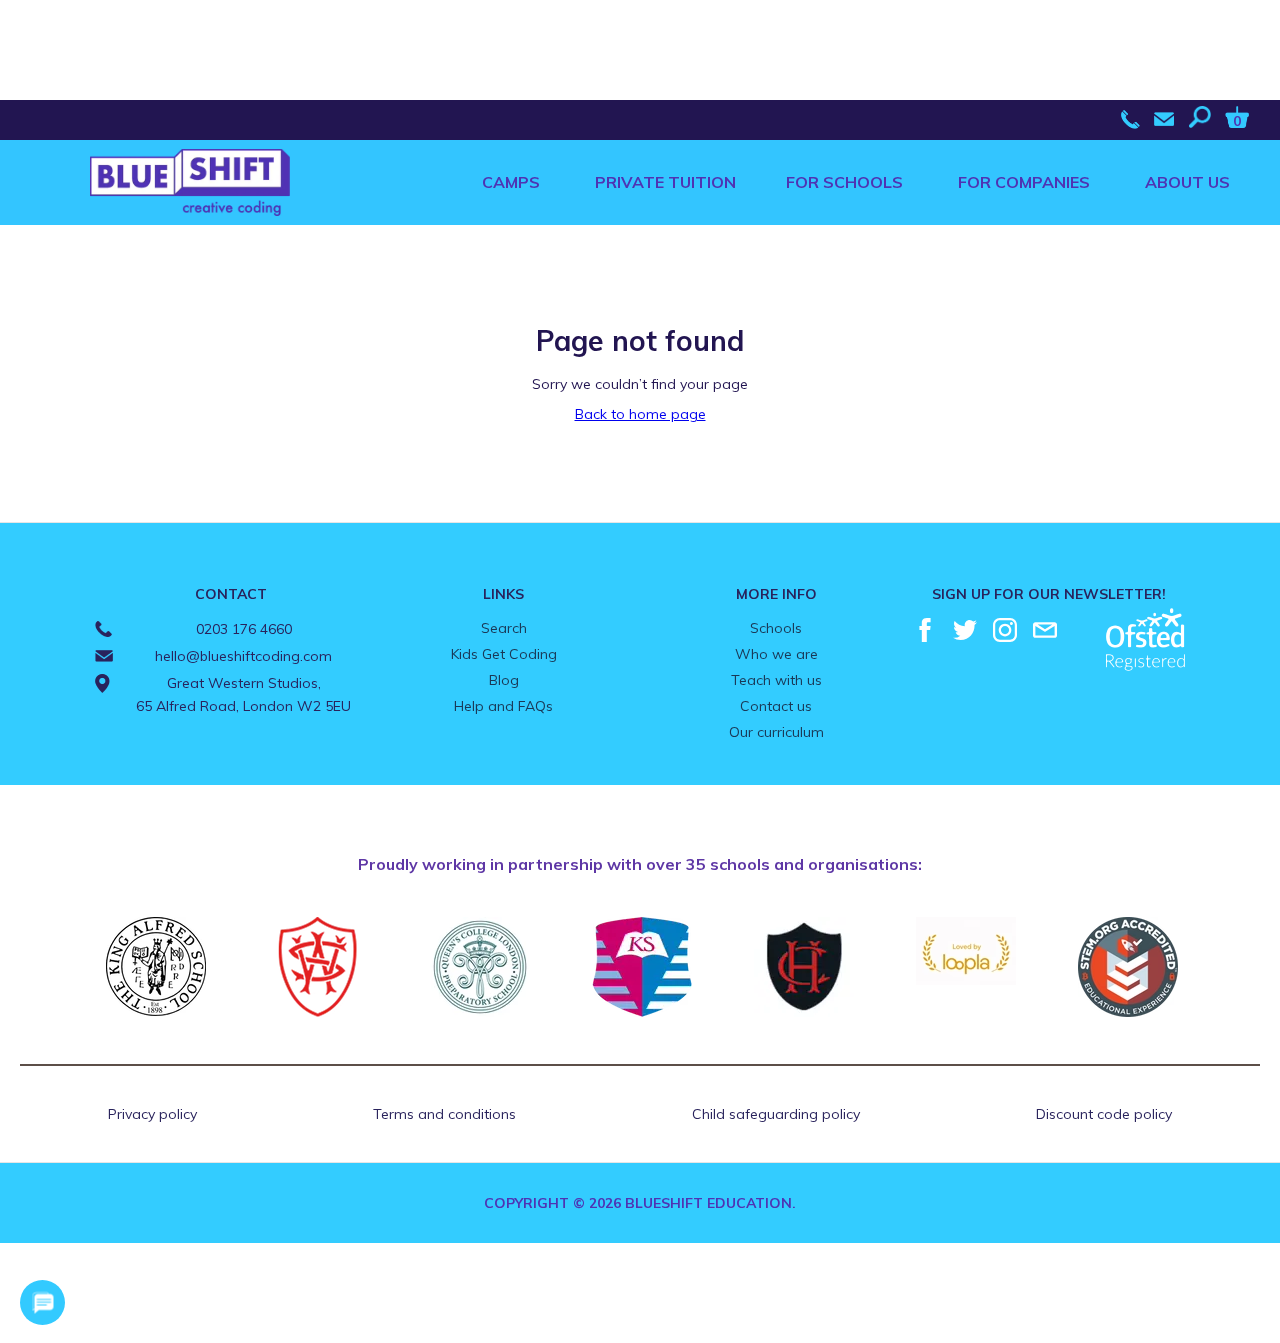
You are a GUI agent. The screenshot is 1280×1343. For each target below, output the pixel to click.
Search (504, 628)
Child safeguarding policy (776, 1114)
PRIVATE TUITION (665, 182)
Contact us (776, 706)
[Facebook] (925, 630)
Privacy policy (152, 1114)
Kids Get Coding (504, 654)
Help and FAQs (503, 706)
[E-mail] (1045, 630)
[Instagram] (1005, 630)
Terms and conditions (444, 1114)
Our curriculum (776, 732)
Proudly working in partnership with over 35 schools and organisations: (640, 864)
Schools (776, 628)
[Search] (1205, 117)
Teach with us (776, 680)
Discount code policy (1104, 1114)
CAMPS (511, 182)
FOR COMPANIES (1024, 182)
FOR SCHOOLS (844, 182)
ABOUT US (1187, 182)
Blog (504, 680)
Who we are (776, 654)
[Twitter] (965, 630)
